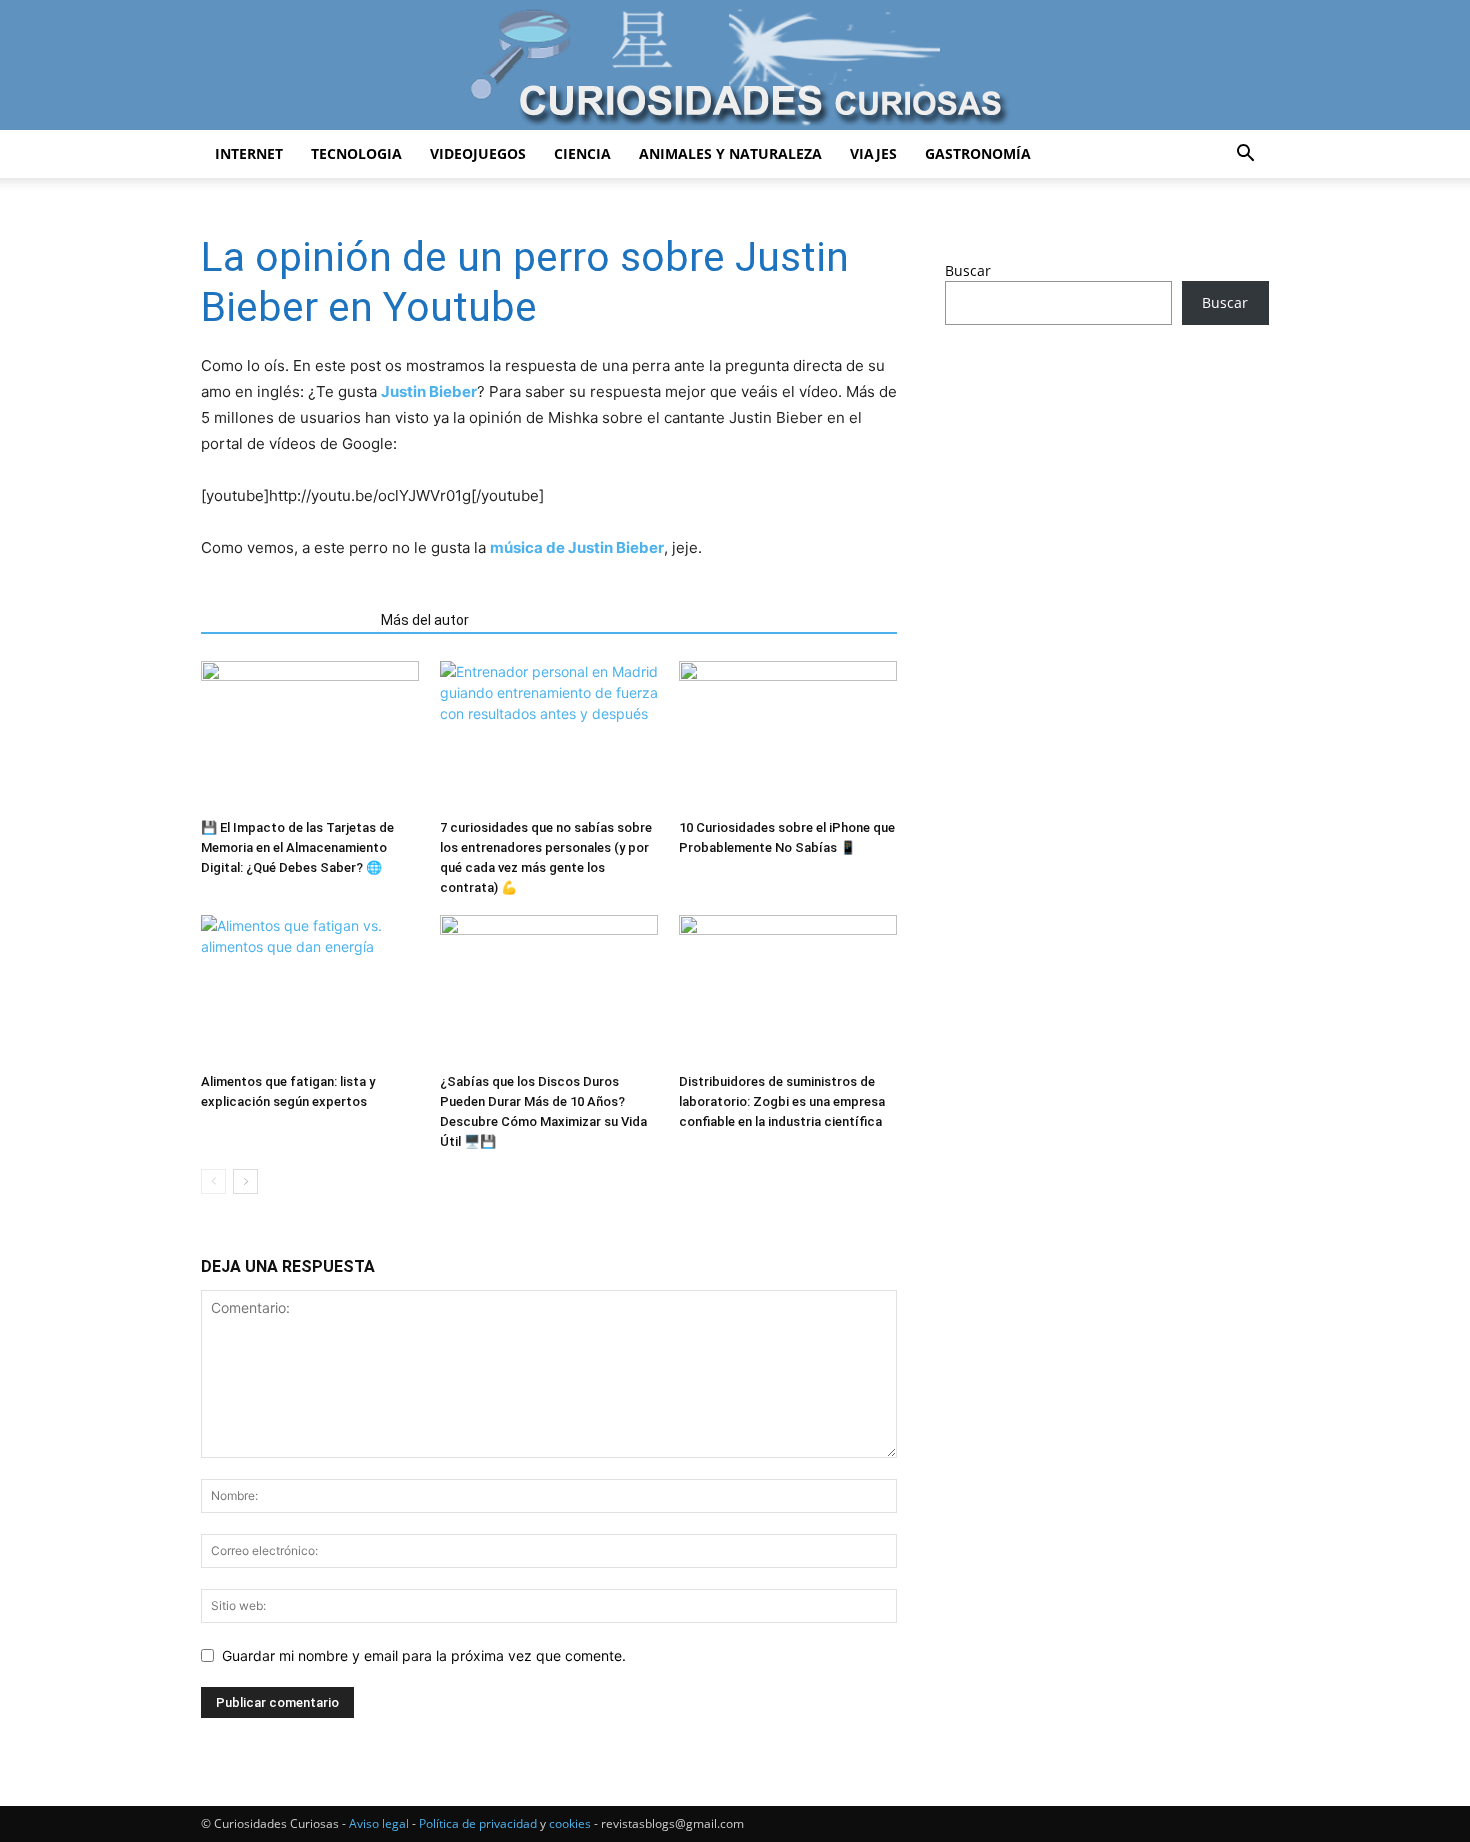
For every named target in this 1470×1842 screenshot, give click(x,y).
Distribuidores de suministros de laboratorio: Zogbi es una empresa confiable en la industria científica (782, 1101)
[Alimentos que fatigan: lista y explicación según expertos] (310, 990)
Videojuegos (478, 153)
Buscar (968, 270)
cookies (570, 1823)
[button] (1245, 155)
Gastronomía (978, 153)
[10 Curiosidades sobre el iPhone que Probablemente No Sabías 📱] (788, 736)
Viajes (873, 153)
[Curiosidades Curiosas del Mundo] (735, 66)
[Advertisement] (1107, 498)
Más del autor (425, 620)
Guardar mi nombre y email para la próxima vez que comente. (424, 1655)
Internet (249, 153)
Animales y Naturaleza (730, 153)
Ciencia (582, 153)
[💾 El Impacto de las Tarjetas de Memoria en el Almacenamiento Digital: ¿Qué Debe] (310, 736)
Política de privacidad (478, 1823)
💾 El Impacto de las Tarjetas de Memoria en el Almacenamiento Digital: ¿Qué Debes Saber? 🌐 (297, 847)
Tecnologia (356, 153)
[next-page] (245, 1181)
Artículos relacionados (285, 620)
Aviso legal (379, 1823)
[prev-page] (213, 1181)
